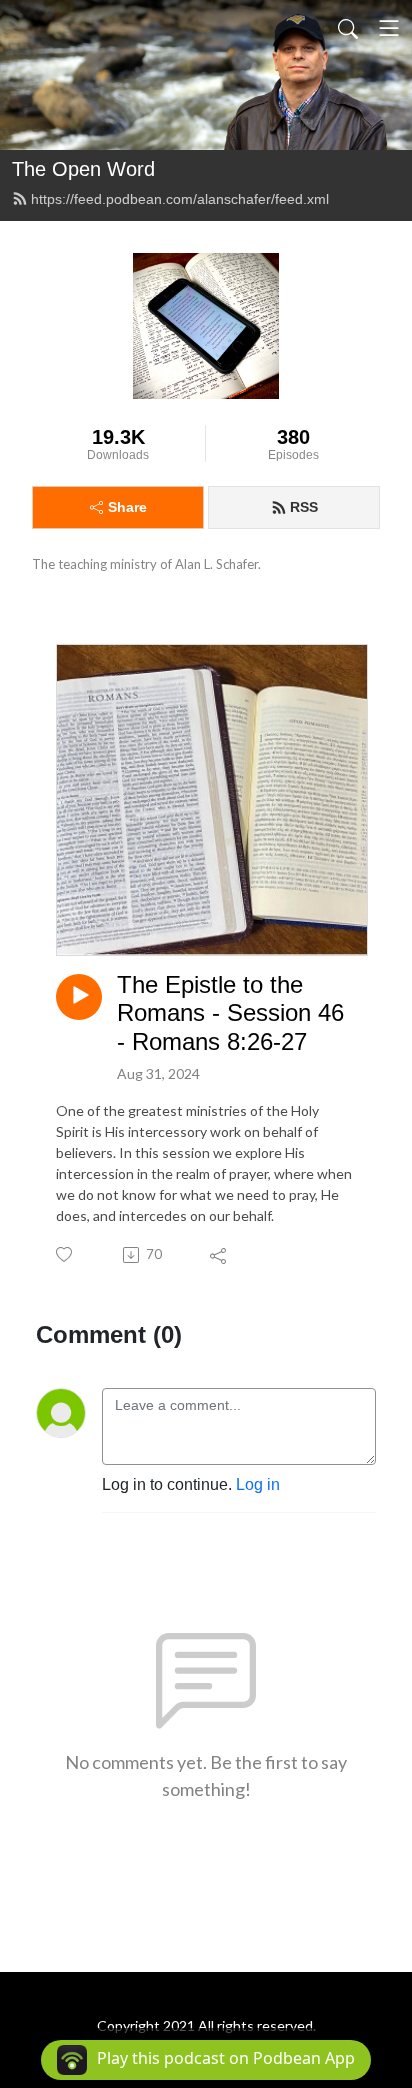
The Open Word (83, 169)
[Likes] (65, 1254)
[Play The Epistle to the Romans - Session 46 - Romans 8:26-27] (79, 997)
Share (127, 507)
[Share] (219, 1255)
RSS (304, 507)
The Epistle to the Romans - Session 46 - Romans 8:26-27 (230, 1013)
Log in (258, 1484)
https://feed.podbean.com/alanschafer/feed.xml (180, 199)
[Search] (348, 28)
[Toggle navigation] (389, 28)
